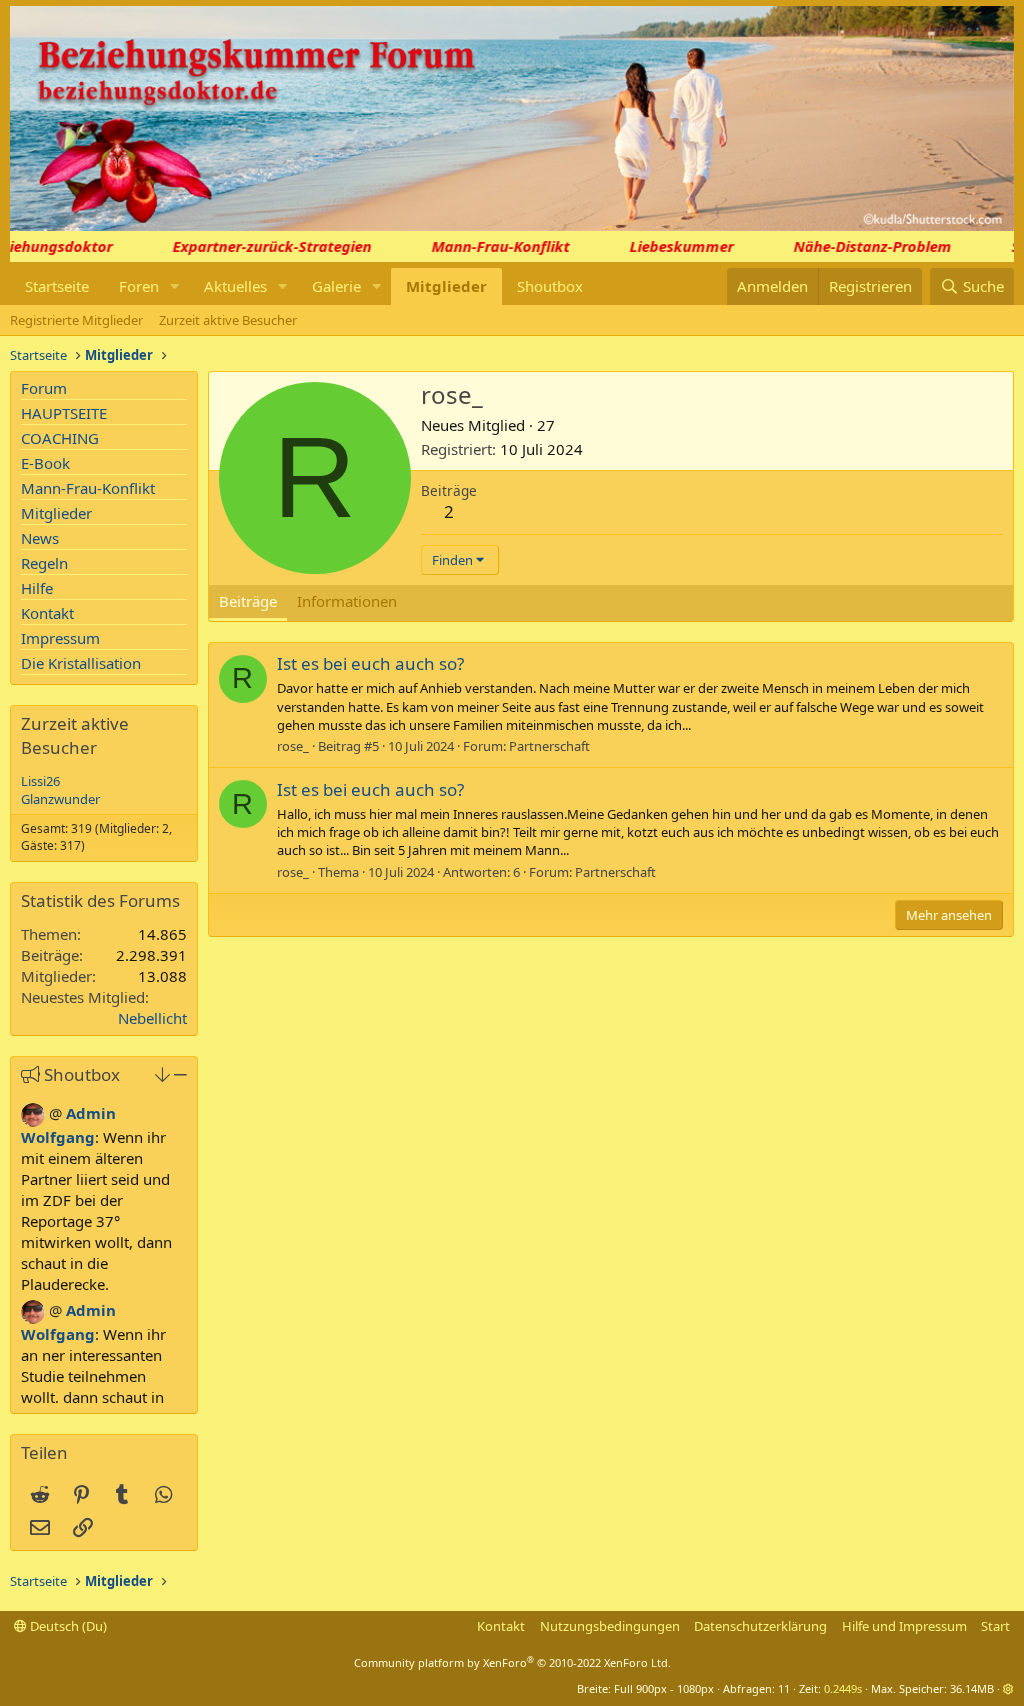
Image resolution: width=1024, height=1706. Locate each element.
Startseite (57, 286)
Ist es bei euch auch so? (370, 663)
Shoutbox (550, 286)
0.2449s (843, 1688)
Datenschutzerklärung (760, 1626)
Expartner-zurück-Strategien (260, 246)
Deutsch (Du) (67, 1626)
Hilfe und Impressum (904, 1626)
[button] (175, 286)
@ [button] (55, 1113)
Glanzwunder (60, 799)
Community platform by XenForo (512, 1662)
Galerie (336, 286)
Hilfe (37, 588)
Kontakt (47, 613)
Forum (44, 388)
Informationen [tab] (347, 601)
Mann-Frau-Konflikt (489, 246)
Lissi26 (40, 781)
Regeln (44, 563)
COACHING (60, 438)
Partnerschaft (549, 746)
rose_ (293, 746)
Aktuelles (235, 286)
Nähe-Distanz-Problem (861, 246)
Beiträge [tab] (248, 601)
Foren (139, 286)
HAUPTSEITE (64, 413)
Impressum (60, 638)
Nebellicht (152, 1018)
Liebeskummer (670, 246)
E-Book (45, 463)
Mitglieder (446, 286)
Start (995, 1626)
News (40, 538)
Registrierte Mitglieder (76, 320)
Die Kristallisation (81, 663)
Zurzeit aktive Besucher (228, 320)
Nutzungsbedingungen (610, 1626)
